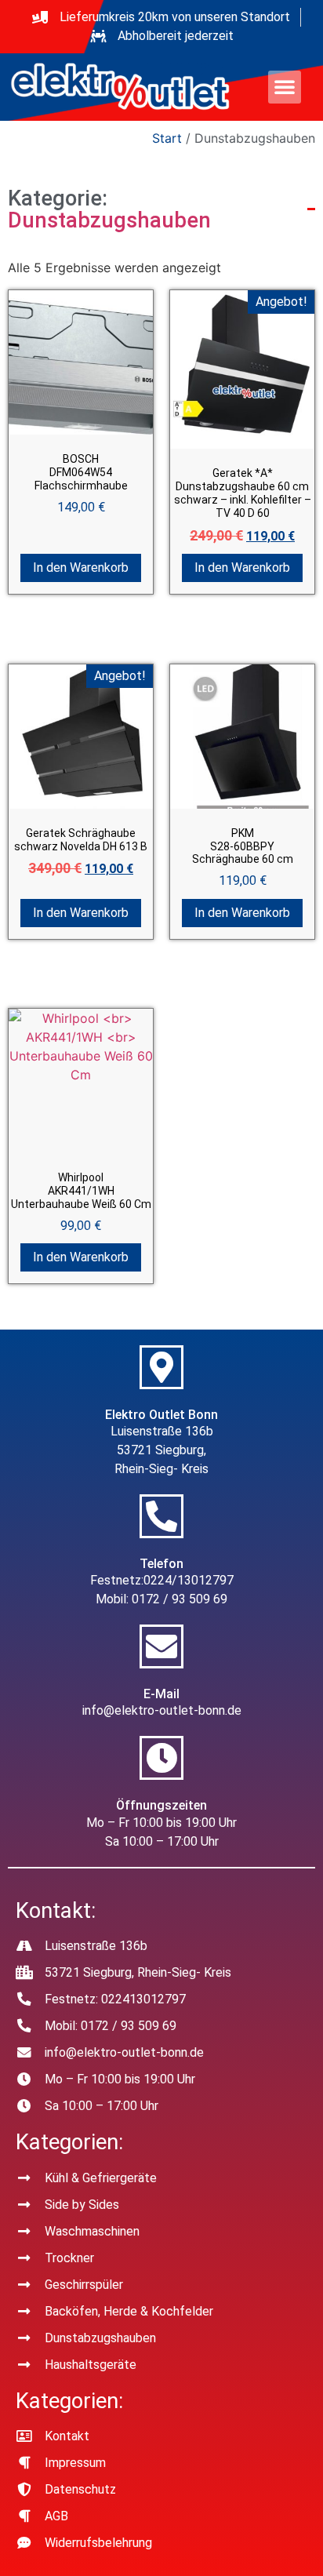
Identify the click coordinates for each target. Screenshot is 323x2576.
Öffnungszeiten (161, 1805)
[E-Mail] (161, 1646)
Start (167, 138)
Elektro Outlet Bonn (161, 1415)
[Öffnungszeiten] (161, 1758)
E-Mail (161, 1694)
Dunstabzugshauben (109, 220)
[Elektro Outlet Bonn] (161, 1367)
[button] (285, 87)
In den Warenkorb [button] (81, 568)
